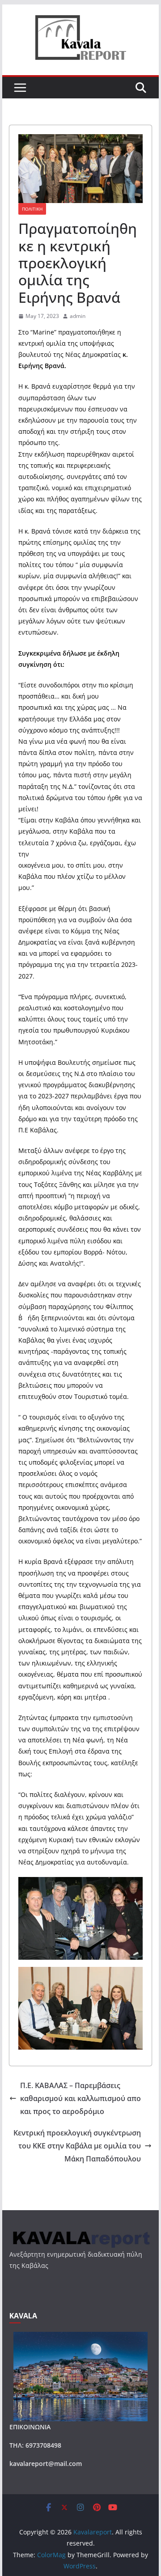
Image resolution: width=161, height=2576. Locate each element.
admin (78, 316)
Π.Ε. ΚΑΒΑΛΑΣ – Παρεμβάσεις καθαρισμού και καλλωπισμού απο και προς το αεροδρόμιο (80, 2098)
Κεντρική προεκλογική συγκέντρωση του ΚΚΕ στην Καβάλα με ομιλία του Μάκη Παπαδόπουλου (77, 2146)
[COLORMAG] (80, 2234)
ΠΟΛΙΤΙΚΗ (32, 209)
